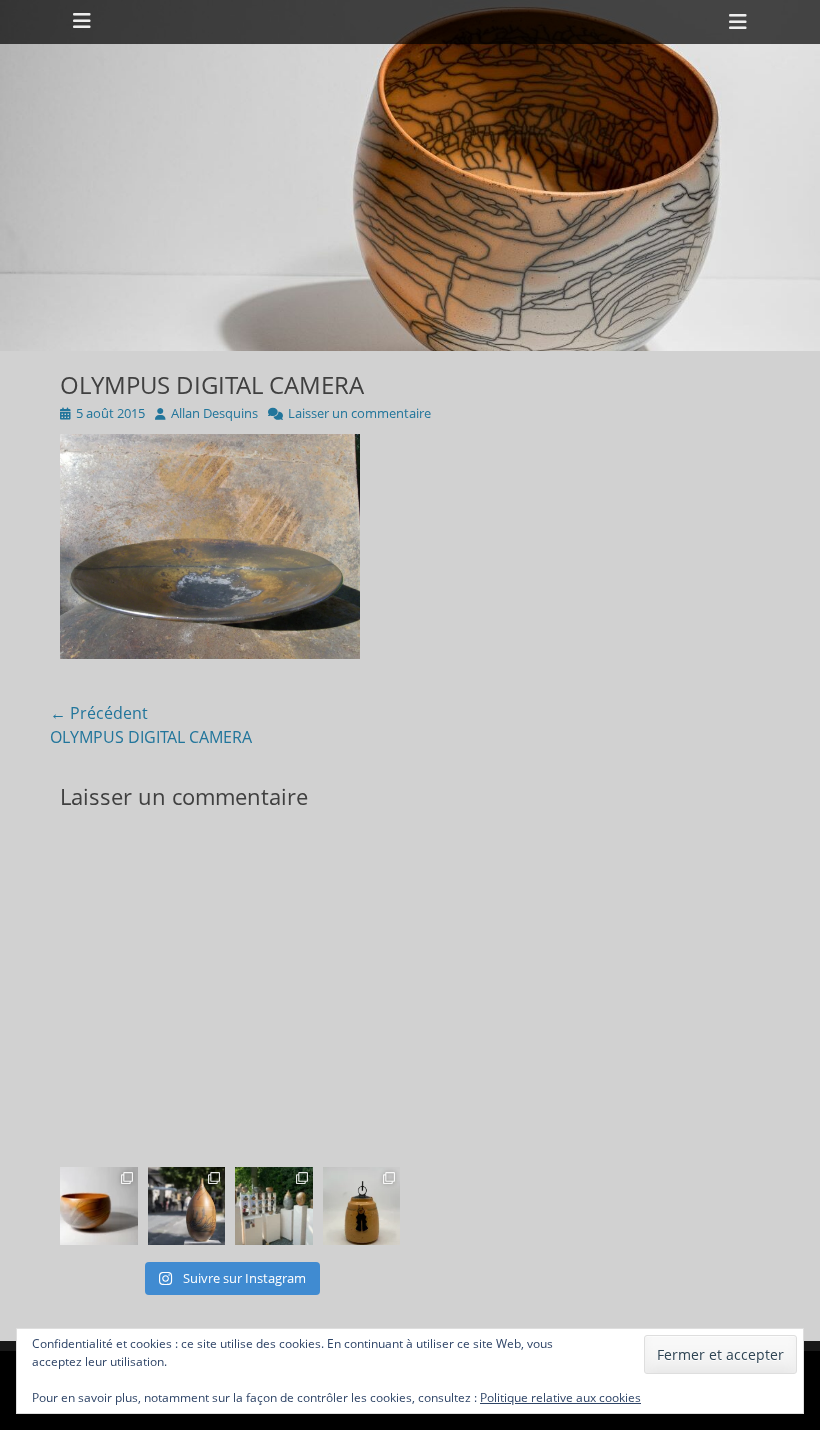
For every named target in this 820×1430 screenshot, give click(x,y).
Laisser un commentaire (359, 413)
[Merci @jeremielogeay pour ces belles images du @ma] (187, 1206)
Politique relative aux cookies (560, 1397)
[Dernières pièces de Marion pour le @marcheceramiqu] (362, 1206)
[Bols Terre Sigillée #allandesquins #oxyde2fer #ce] (99, 1206)
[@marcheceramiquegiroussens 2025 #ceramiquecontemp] (274, 1206)
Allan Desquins (214, 413)
